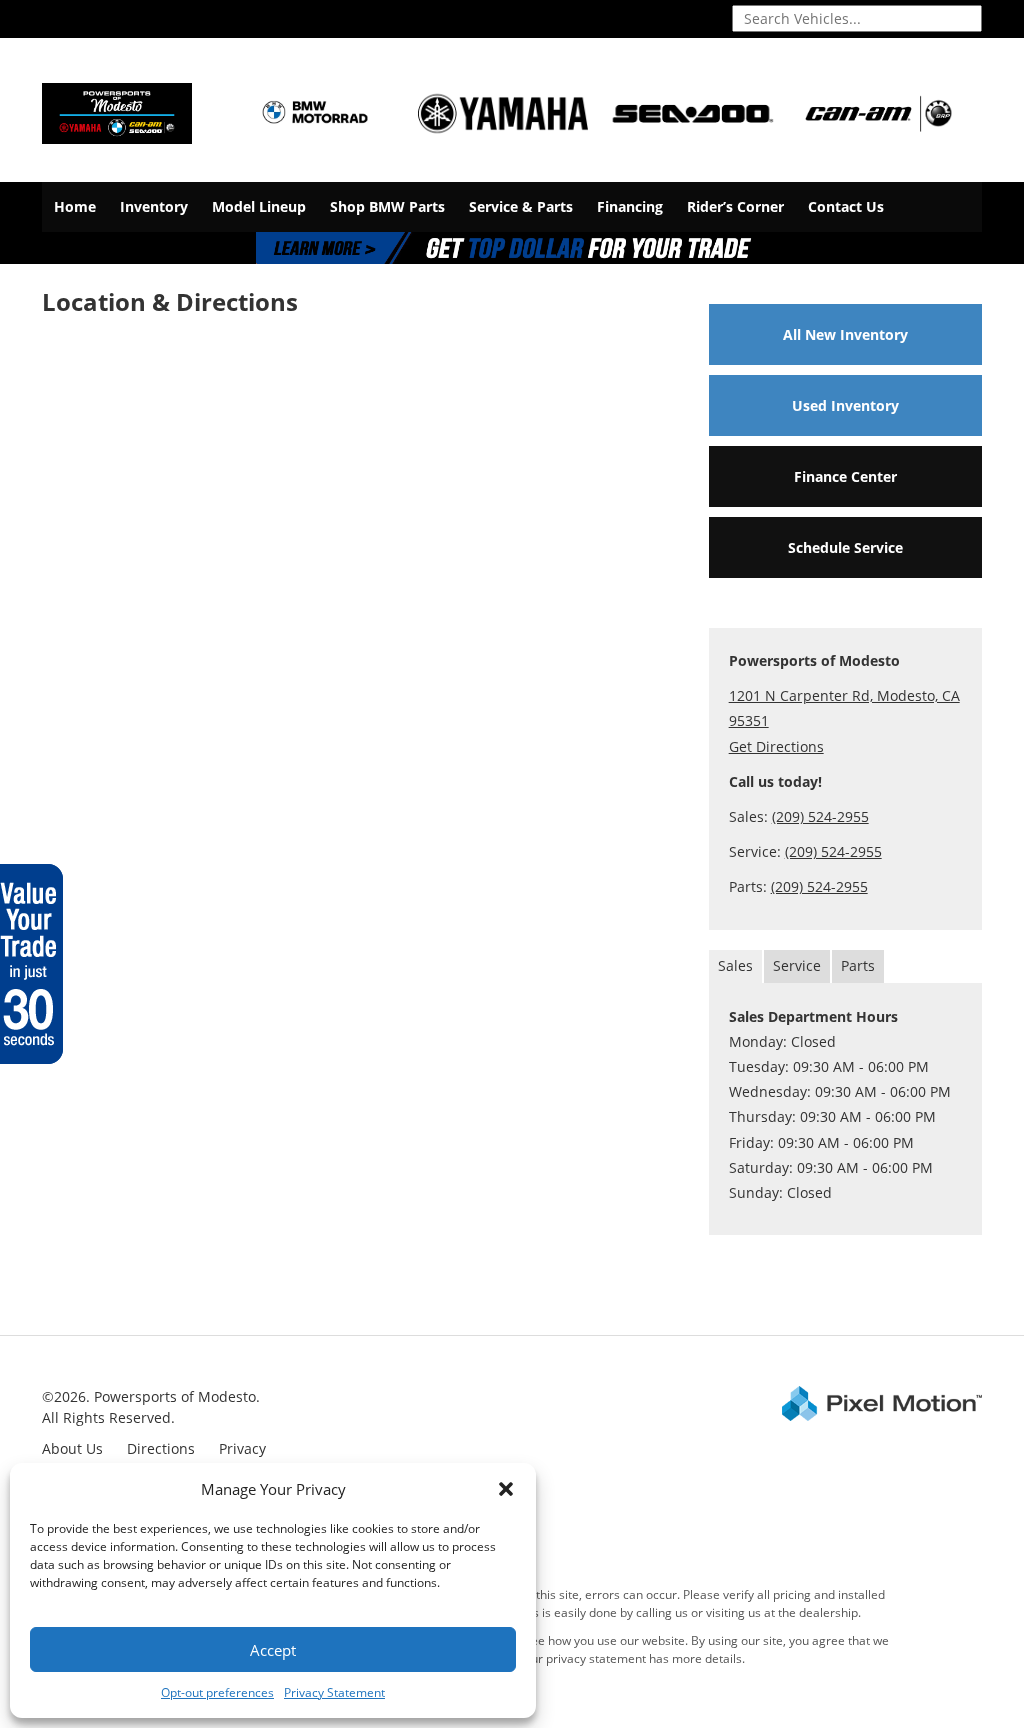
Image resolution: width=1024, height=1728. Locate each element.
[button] (506, 1489)
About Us (72, 1448)
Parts (858, 965)
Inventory (154, 206)
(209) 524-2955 (820, 816)
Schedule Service (845, 547)
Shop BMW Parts (387, 206)
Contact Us (846, 206)
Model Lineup (259, 206)
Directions (161, 1448)
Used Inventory (845, 405)
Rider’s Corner (735, 206)
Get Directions (776, 746)
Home (75, 206)
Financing (630, 206)
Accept (273, 1650)
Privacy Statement (334, 1692)
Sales (735, 965)
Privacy (242, 1448)
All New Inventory (845, 334)
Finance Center (845, 476)
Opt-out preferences (217, 1692)
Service (797, 965)
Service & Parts (521, 206)
